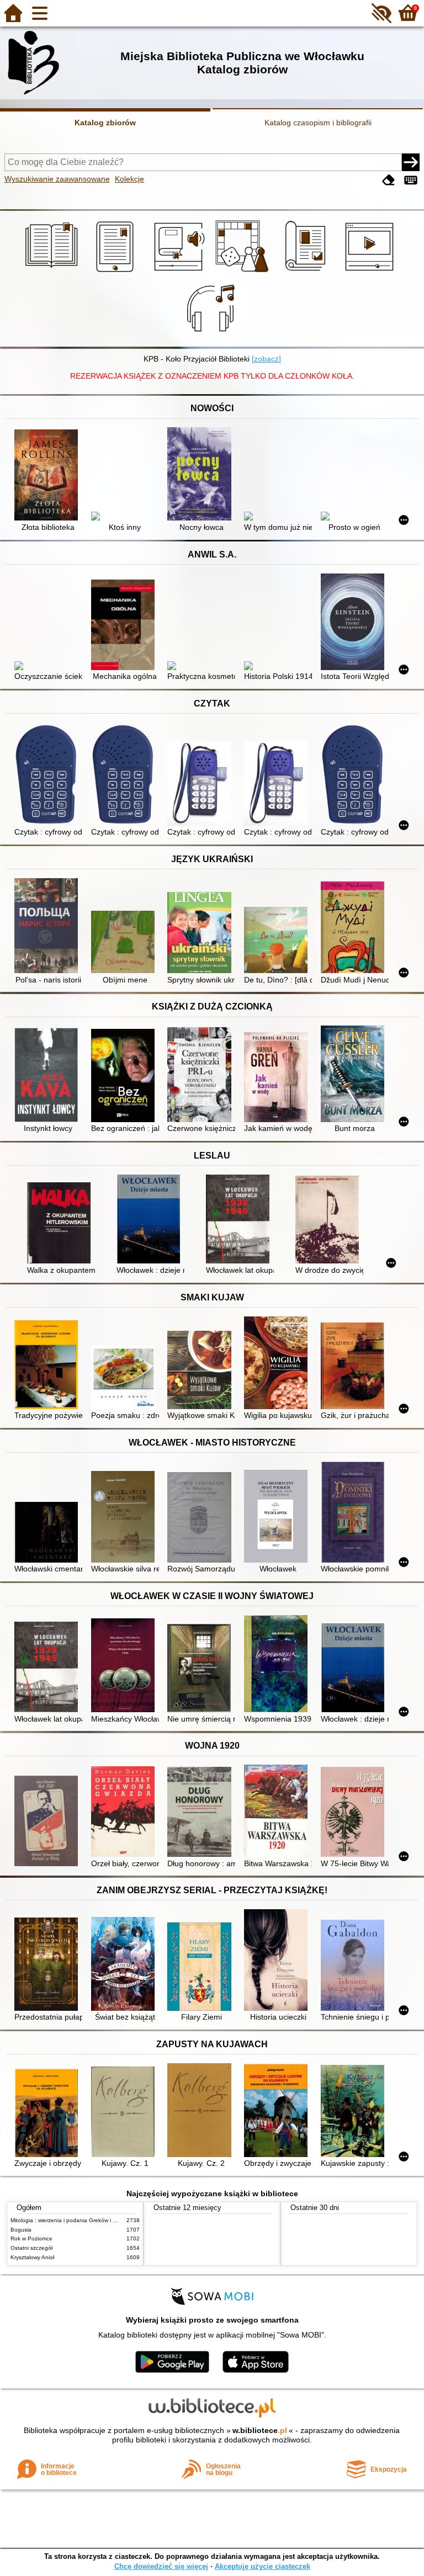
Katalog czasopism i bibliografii (318, 123)
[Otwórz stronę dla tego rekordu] (48, 476)
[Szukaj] (411, 162)
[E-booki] (117, 272)
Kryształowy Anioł (32, 2257)
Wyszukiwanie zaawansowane (57, 179)
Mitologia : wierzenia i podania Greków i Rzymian (72, 2220)
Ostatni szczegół (31, 2248)
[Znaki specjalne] (411, 180)
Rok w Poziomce (31, 2238)
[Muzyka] (212, 334)
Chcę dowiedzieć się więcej (161, 2566)
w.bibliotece (260, 2430)
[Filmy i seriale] (371, 272)
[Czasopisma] (307, 272)
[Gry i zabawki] (244, 272)
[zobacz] (266, 359)
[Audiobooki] (180, 272)
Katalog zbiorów (105, 123)
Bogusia (21, 2230)
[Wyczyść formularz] (389, 180)
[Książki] (53, 272)
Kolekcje (129, 179)
